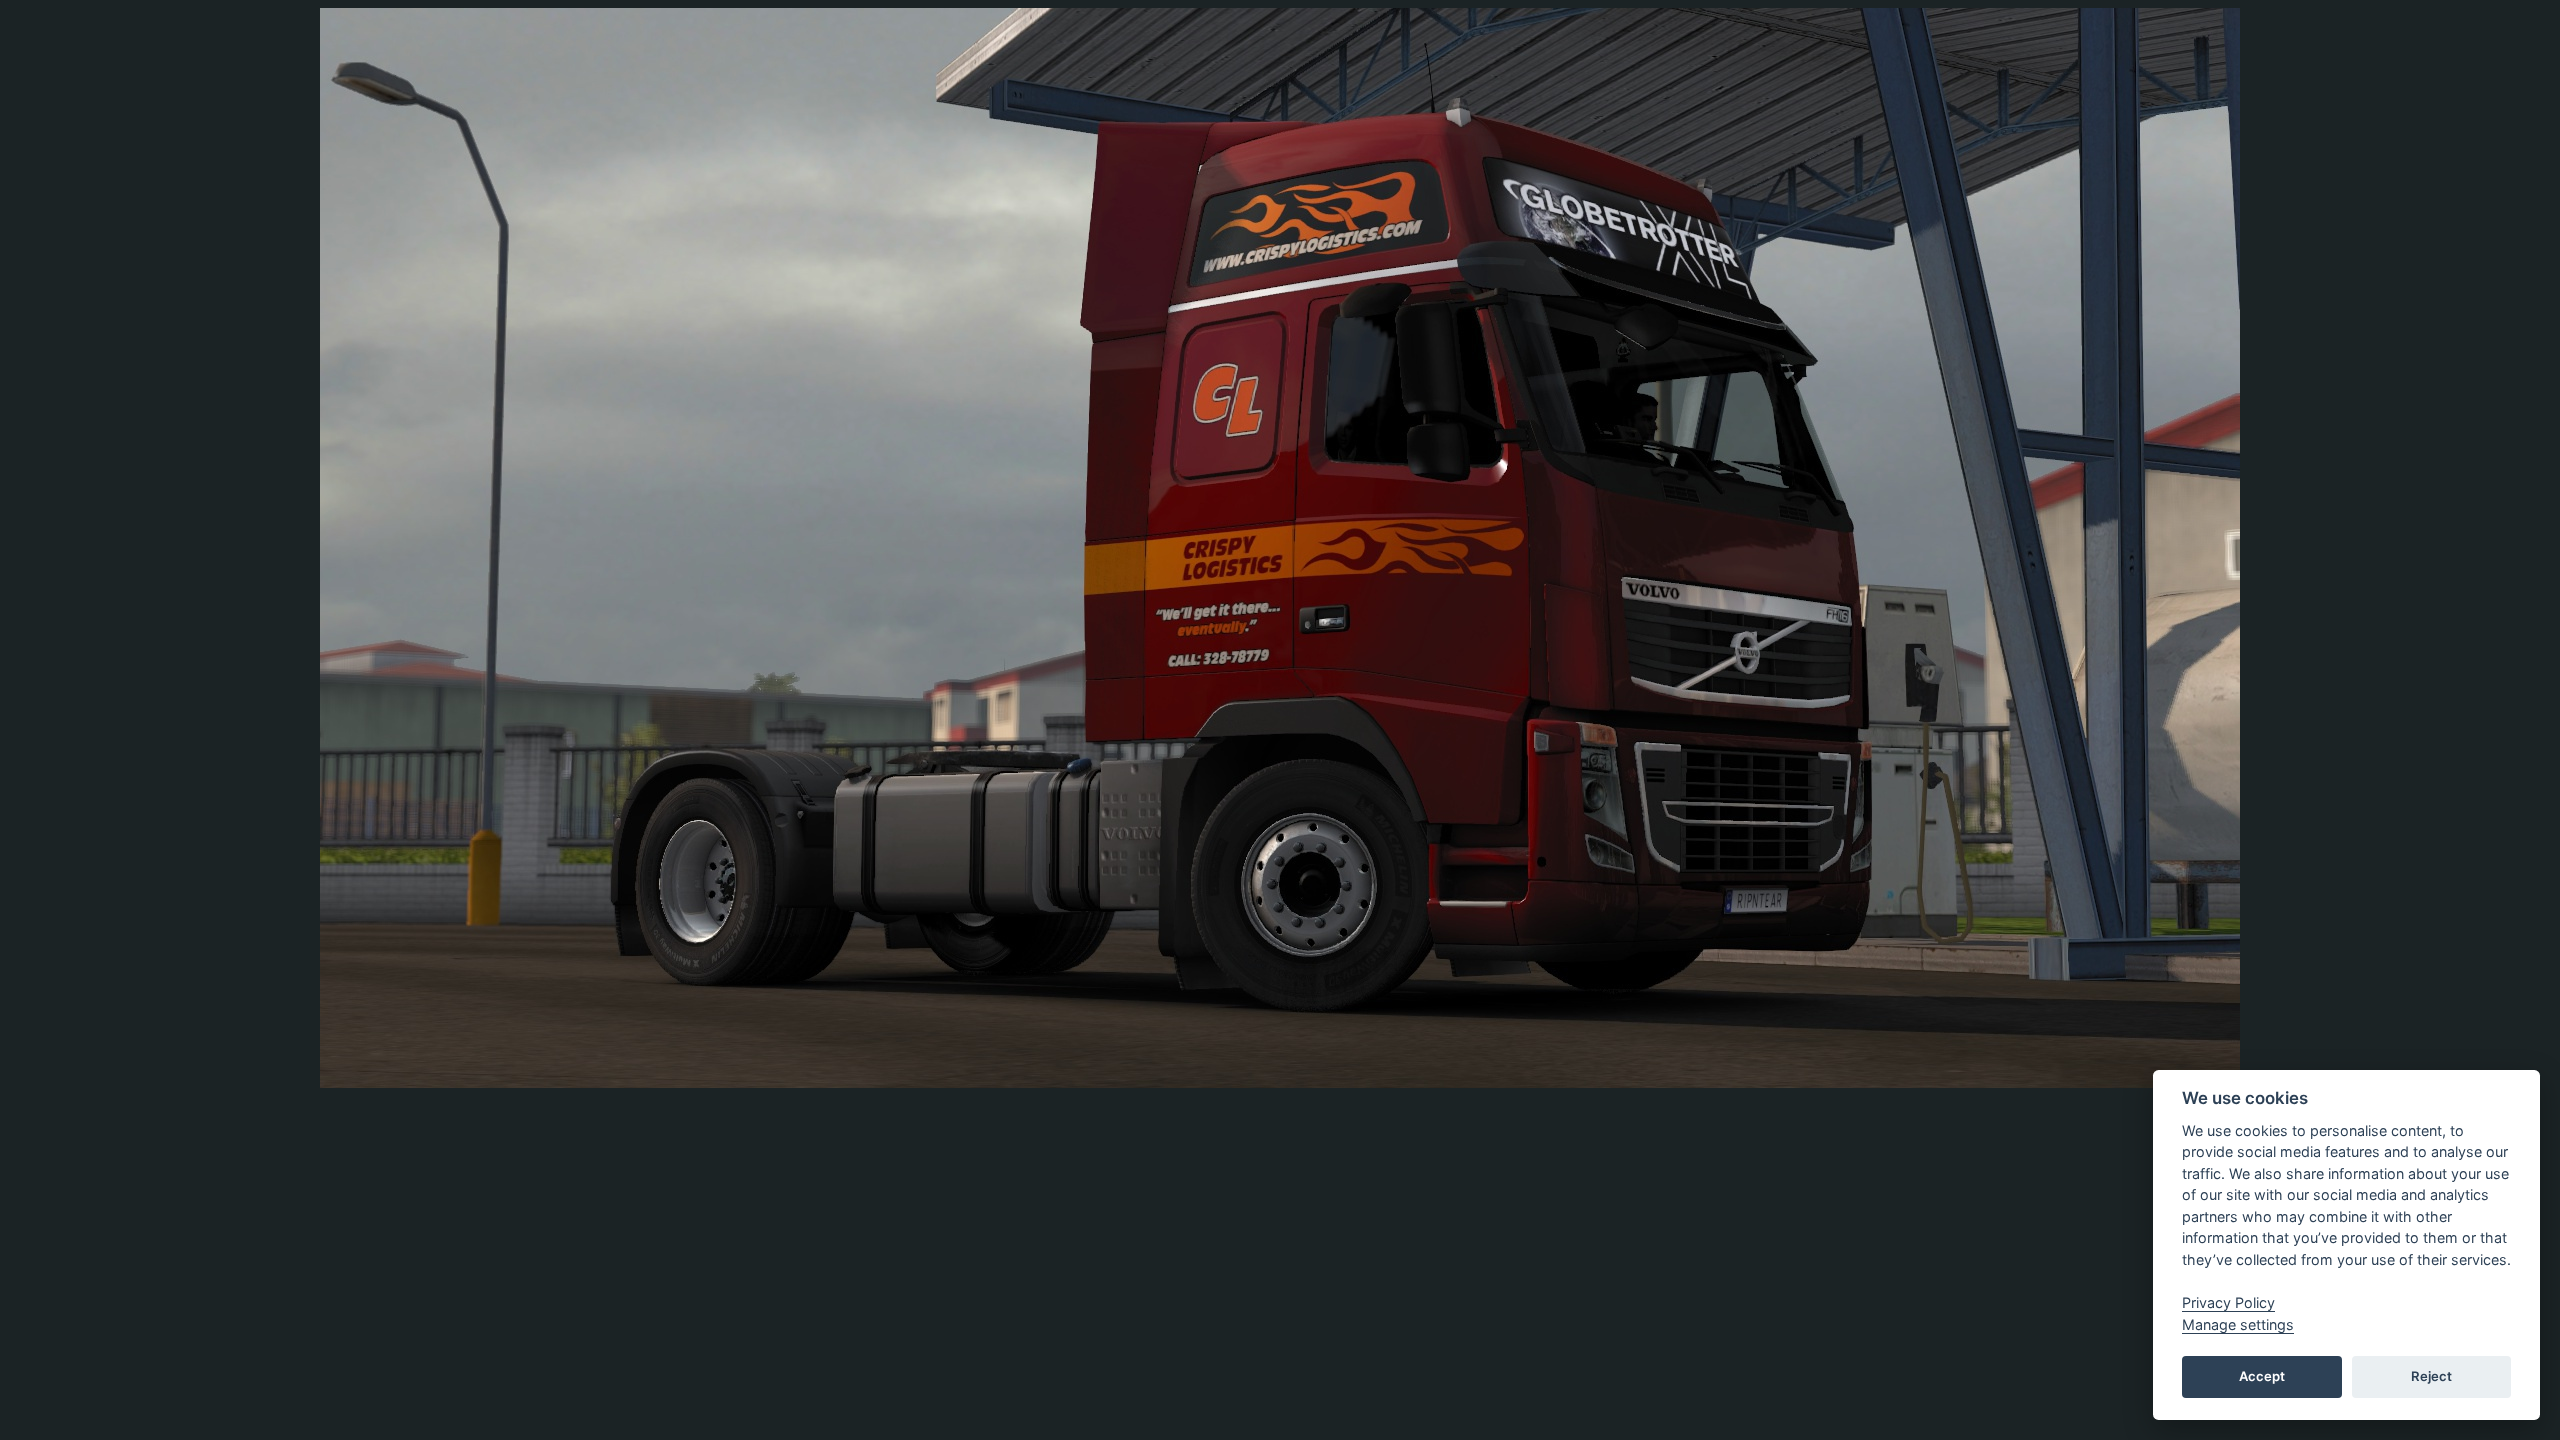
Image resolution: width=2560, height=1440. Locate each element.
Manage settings (2238, 1324)
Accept (2262, 1376)
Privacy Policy (2228, 1302)
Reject (2431, 1376)
